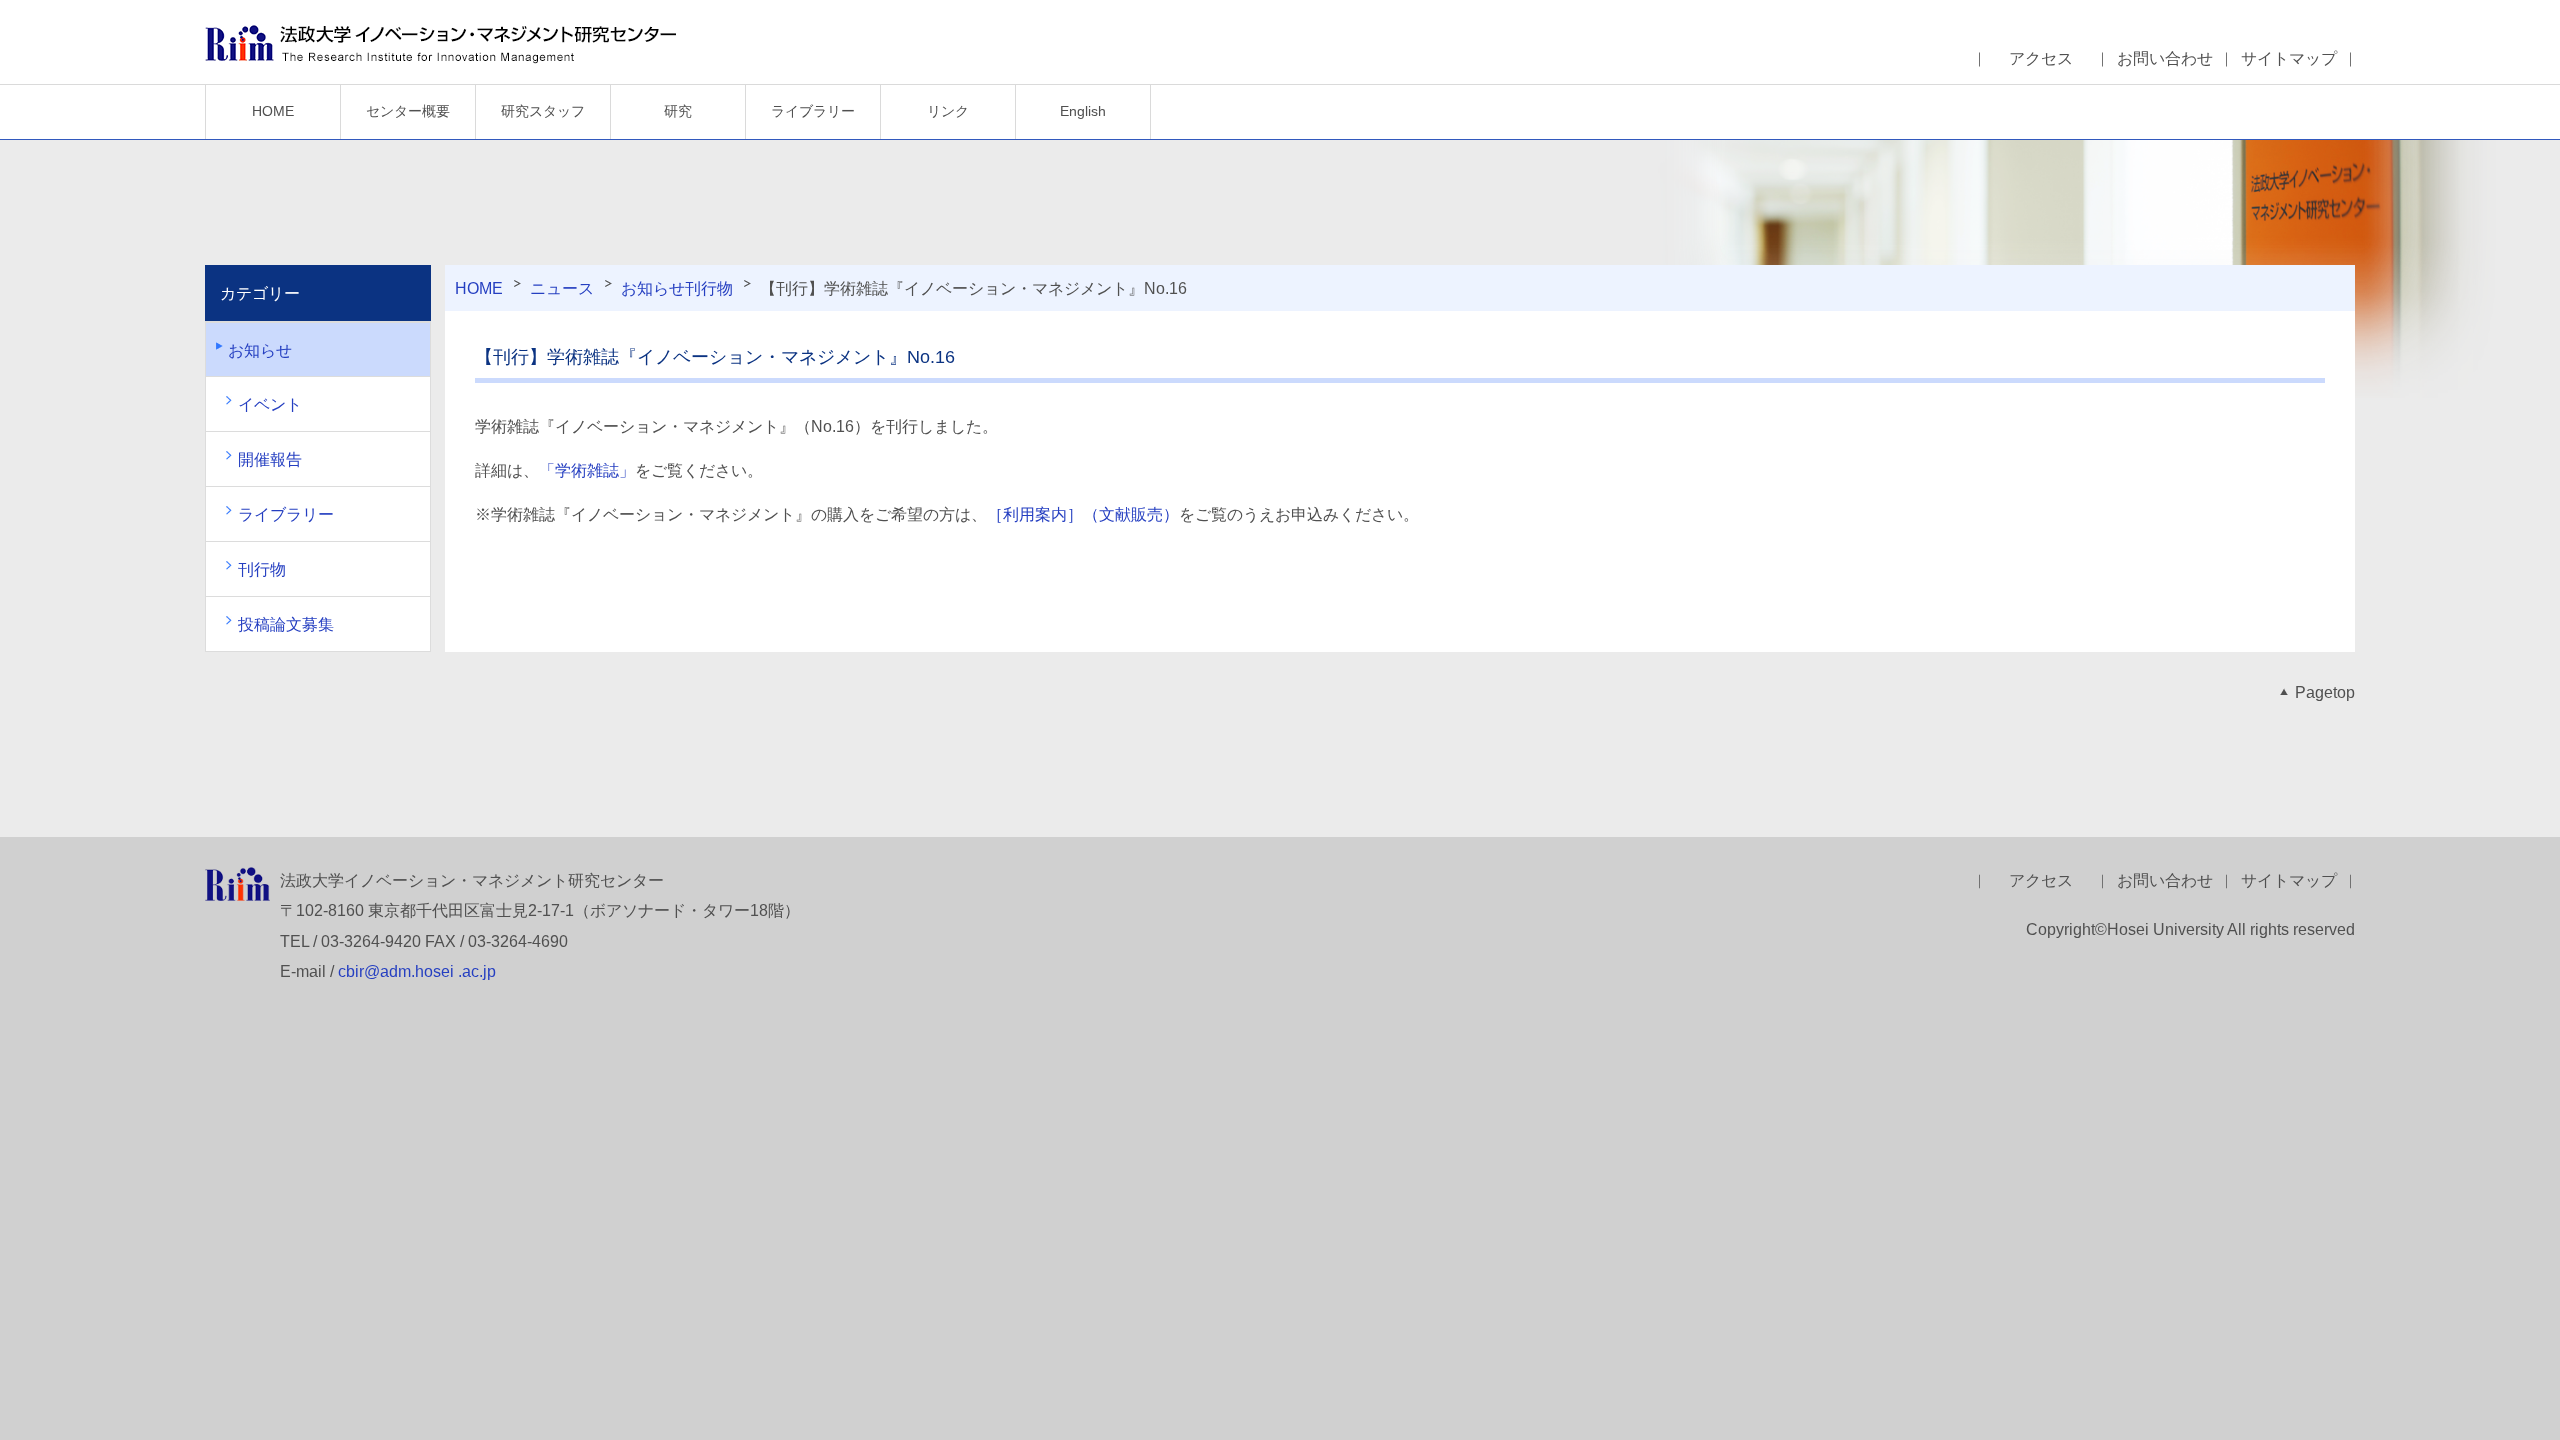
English (1083, 111)
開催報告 (270, 459)
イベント (270, 404)
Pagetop (2325, 692)
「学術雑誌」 (587, 470)
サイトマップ (2289, 58)
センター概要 (408, 111)
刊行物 (709, 288)
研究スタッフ (543, 111)
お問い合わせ (2165, 58)
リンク (948, 111)
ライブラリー (813, 111)
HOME (273, 111)
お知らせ (653, 288)
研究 (678, 111)
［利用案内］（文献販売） (1083, 514)
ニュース (562, 288)
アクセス (2041, 58)
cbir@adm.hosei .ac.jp (417, 971)
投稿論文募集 (286, 624)
